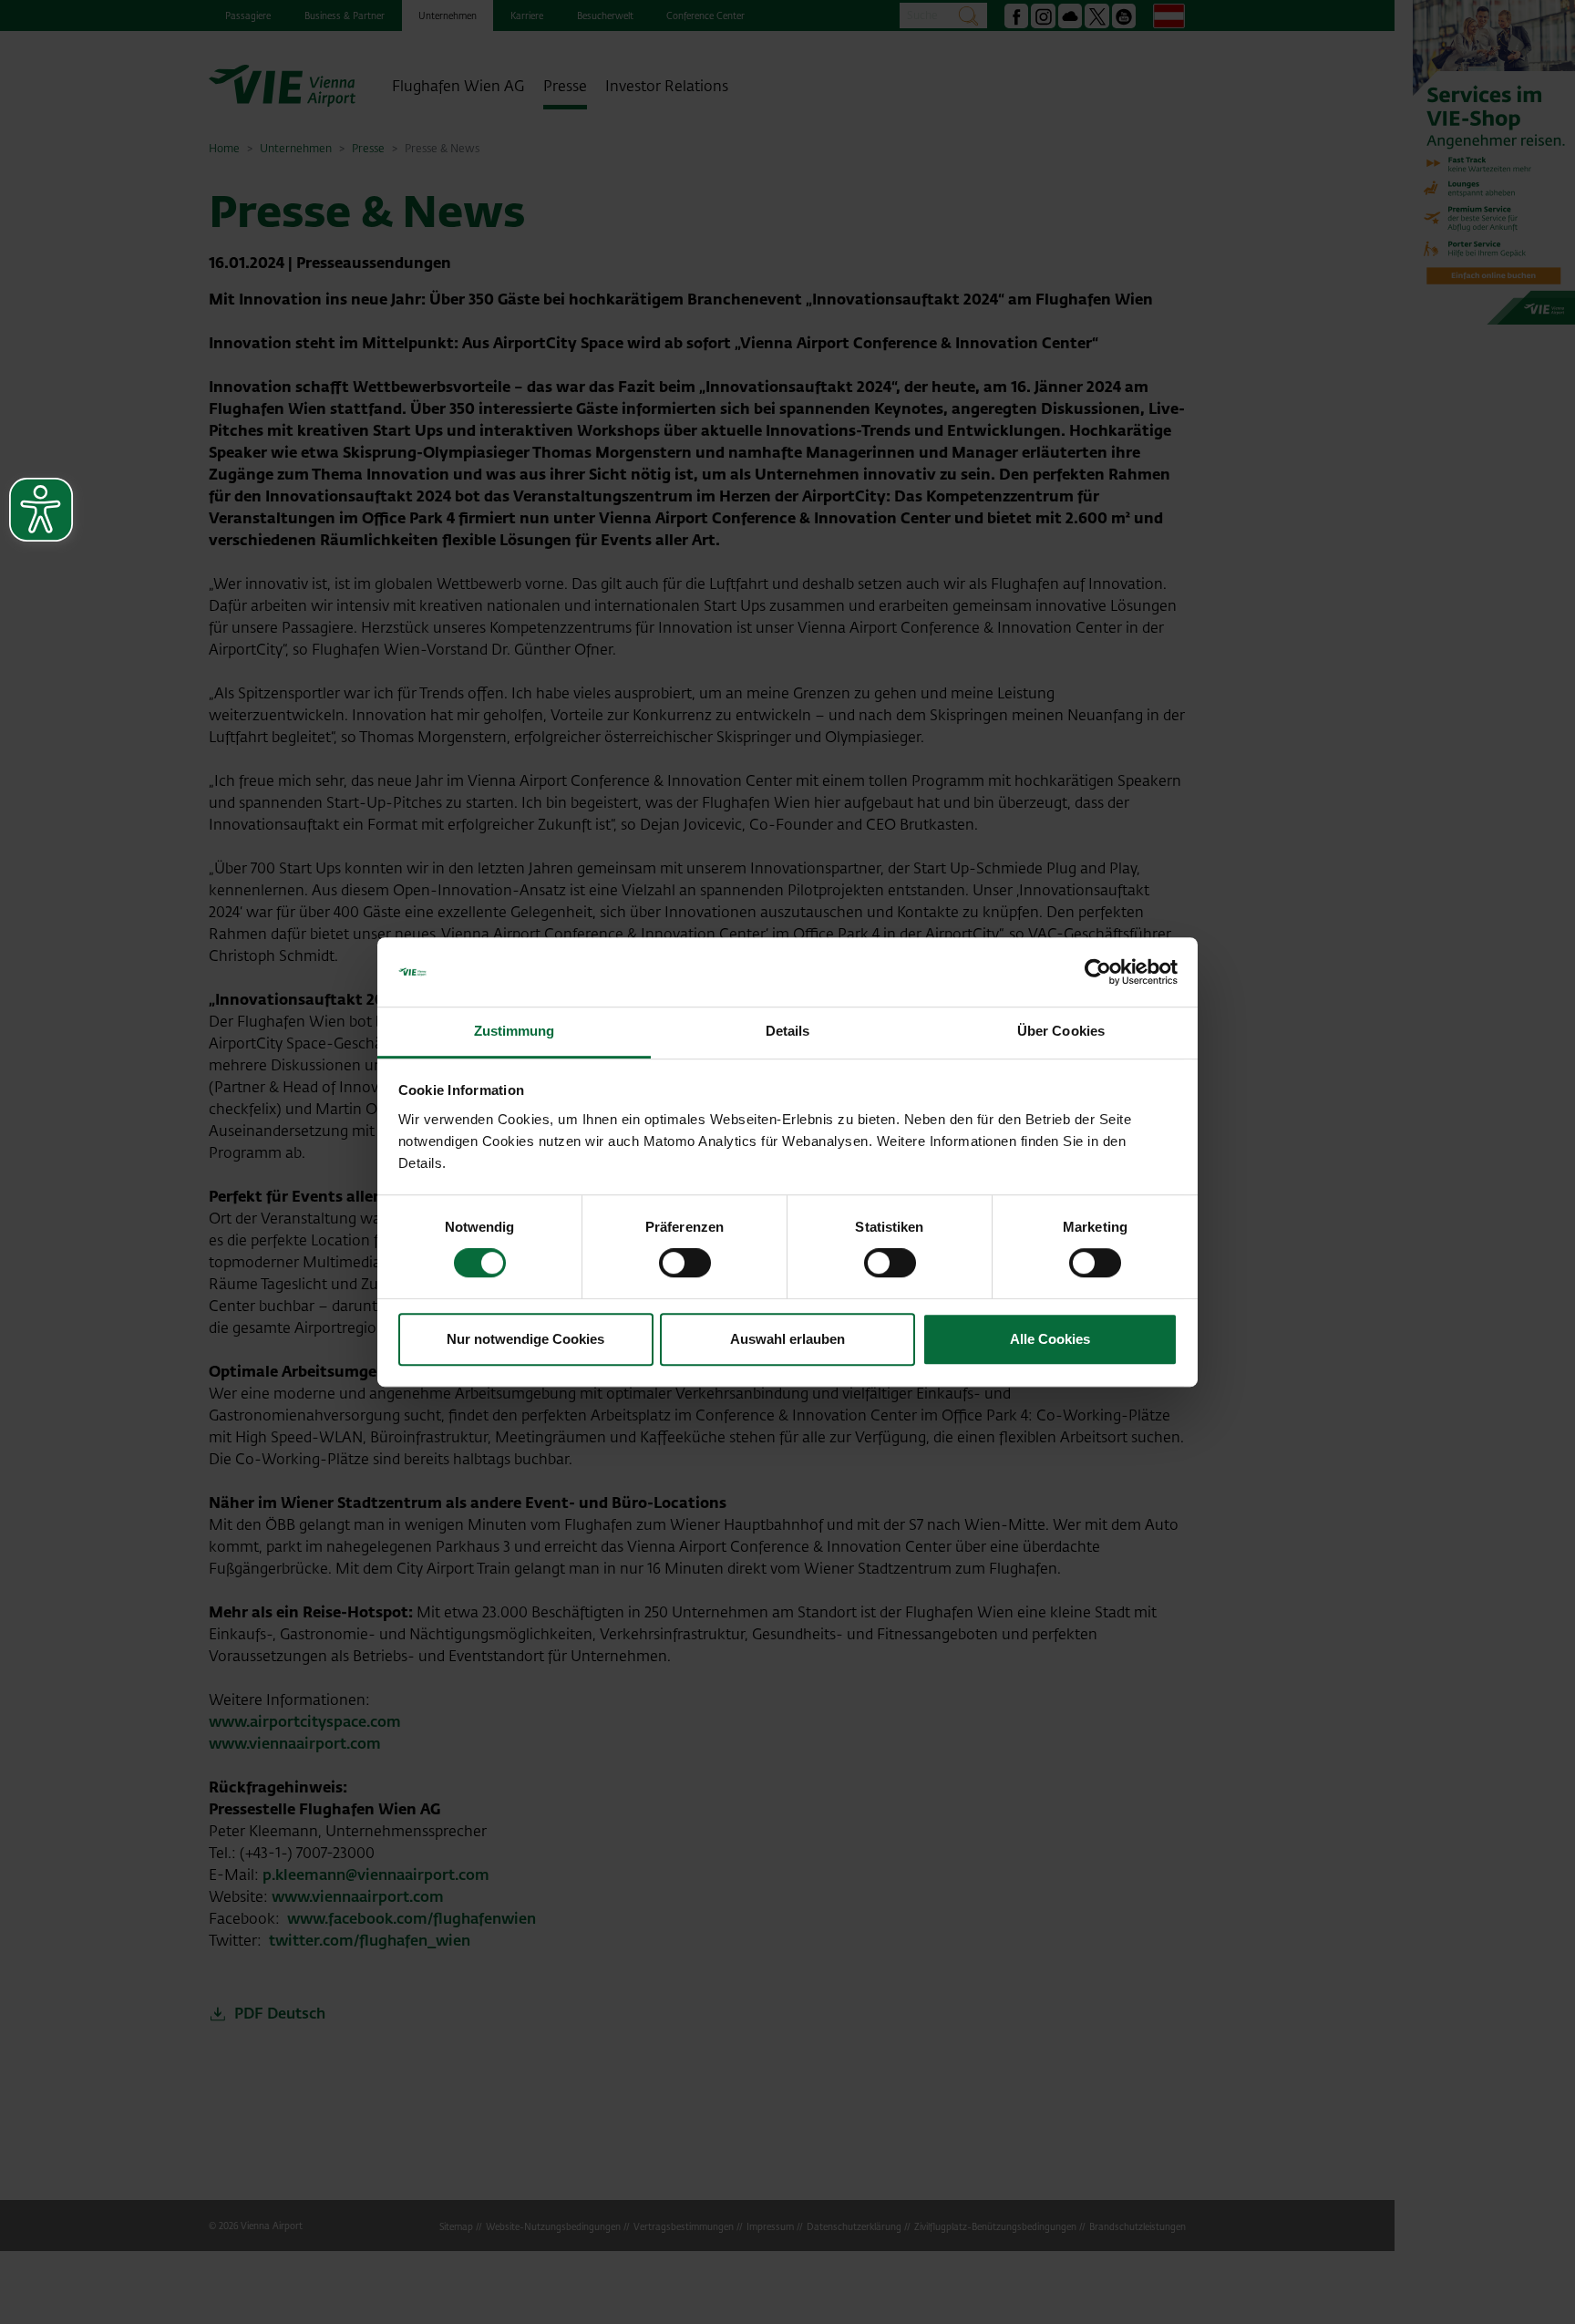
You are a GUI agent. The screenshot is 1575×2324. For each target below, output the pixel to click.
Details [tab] (788, 1032)
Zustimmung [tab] (515, 1032)
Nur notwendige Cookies (525, 1339)
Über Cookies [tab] (1061, 1032)
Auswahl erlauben (787, 1339)
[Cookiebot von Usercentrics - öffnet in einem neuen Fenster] (1098, 972)
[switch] (685, 1263)
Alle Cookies (1050, 1339)
